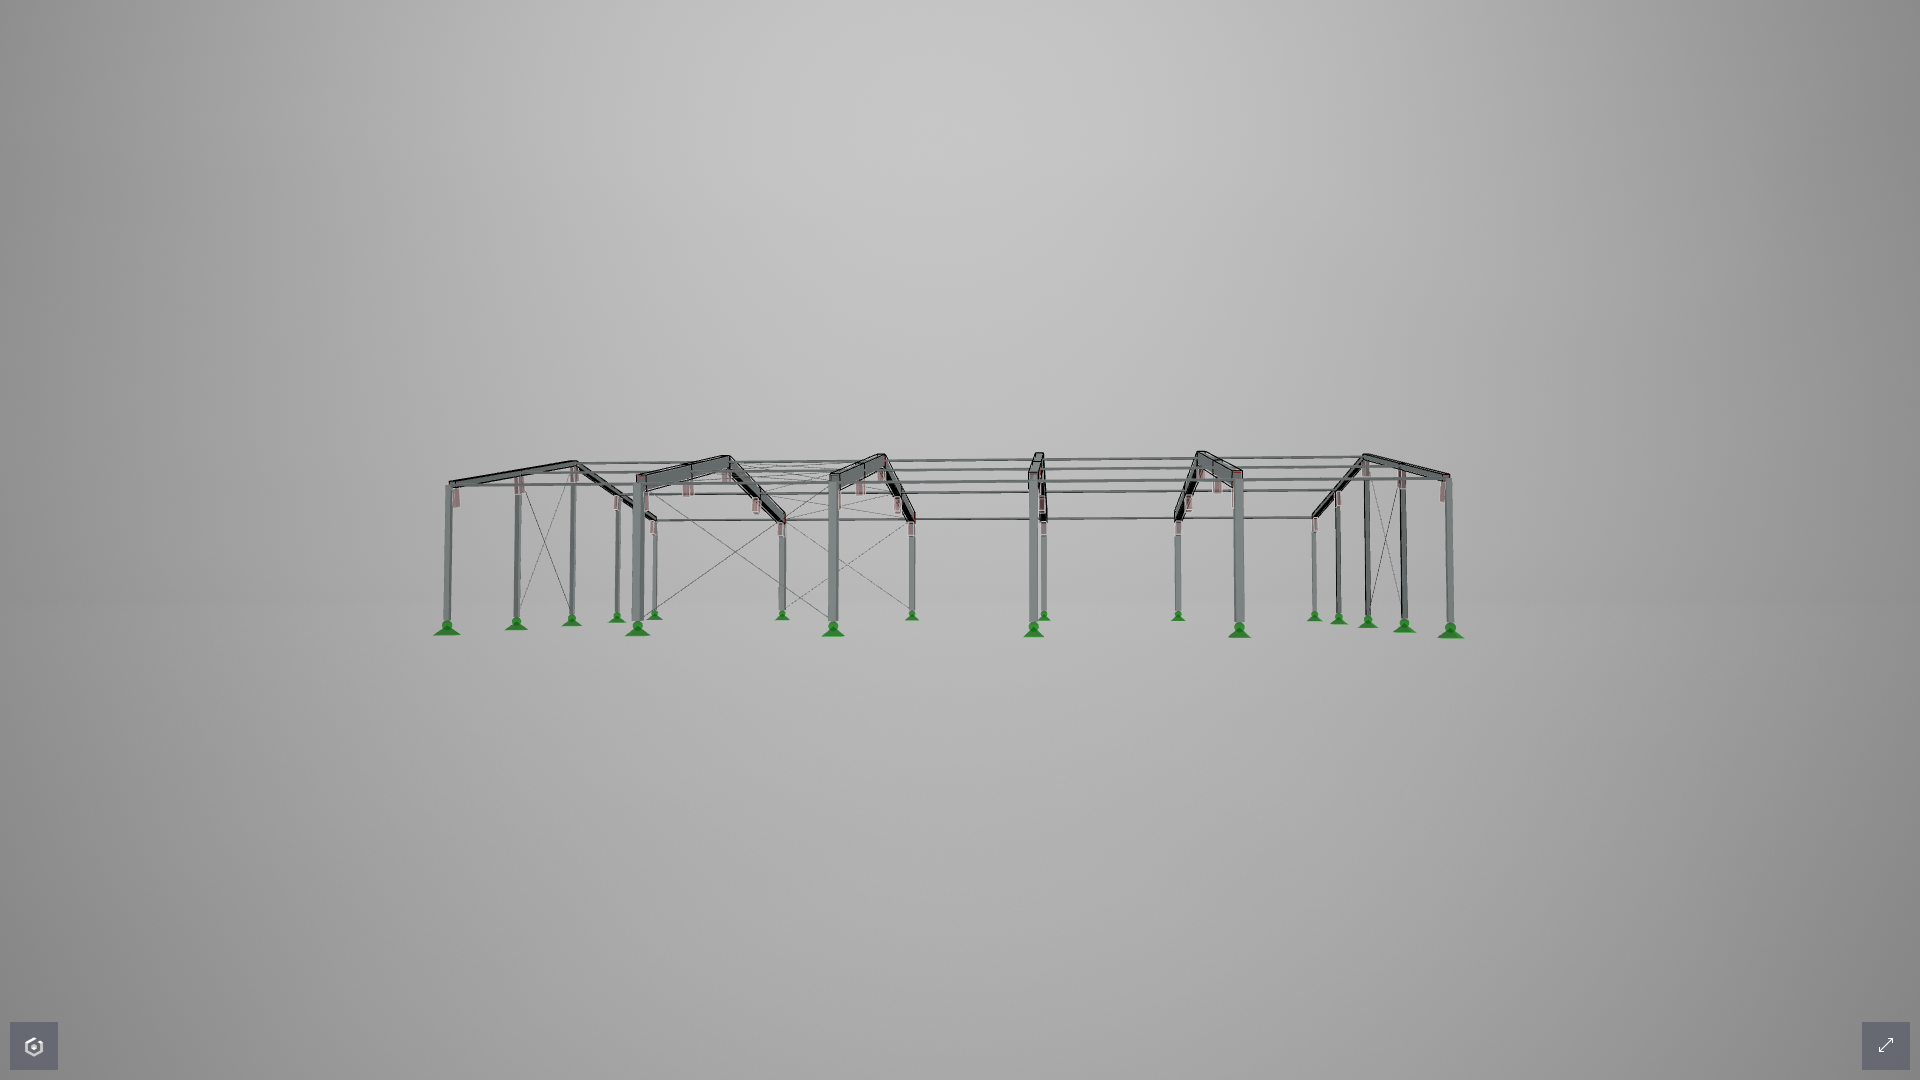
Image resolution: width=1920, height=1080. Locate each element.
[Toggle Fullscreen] (1886, 1046)
